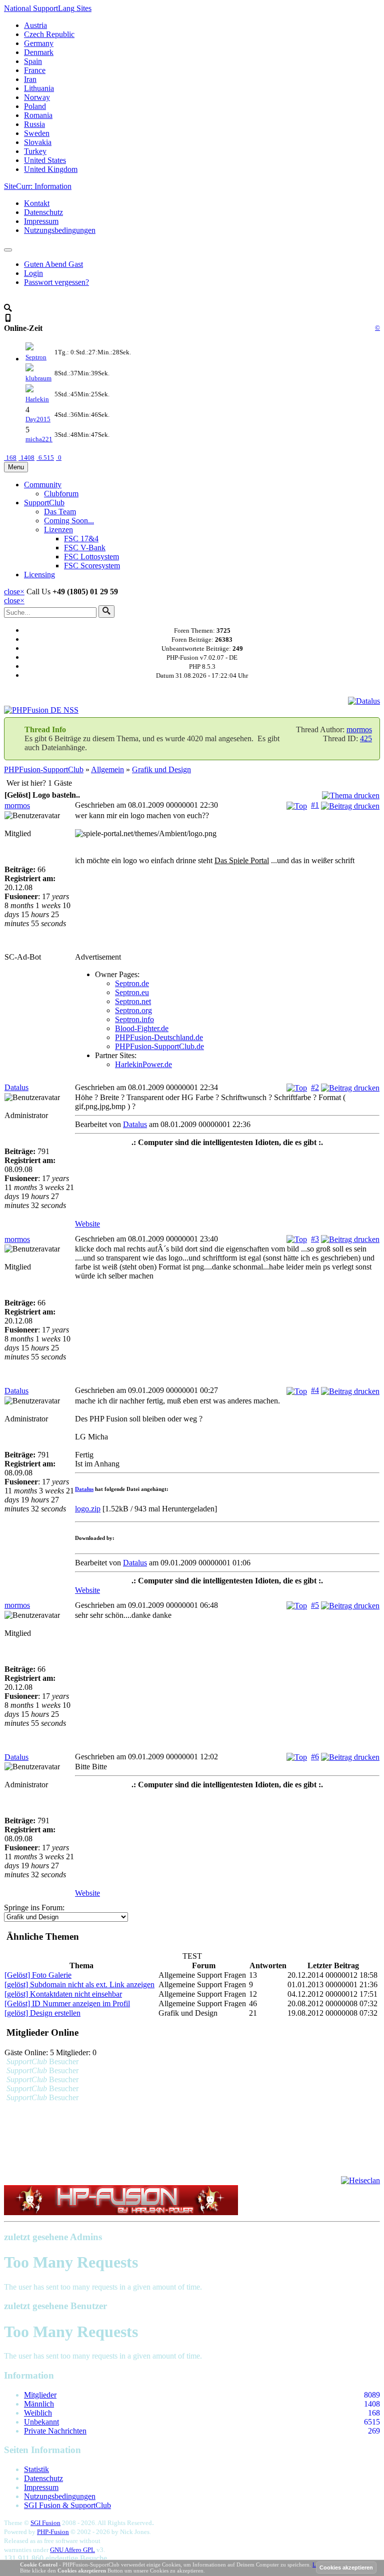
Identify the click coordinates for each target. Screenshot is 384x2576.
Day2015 (38, 419)
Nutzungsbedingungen (60, 230)
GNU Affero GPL (72, 2550)
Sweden (37, 133)
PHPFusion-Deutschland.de (159, 1037)
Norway (37, 97)
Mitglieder (40, 2395)
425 (366, 738)
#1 (315, 805)
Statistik (36, 2469)
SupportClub (44, 503)
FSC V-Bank (85, 548)
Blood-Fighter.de (142, 1028)
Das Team (60, 512)
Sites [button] (48, 8)
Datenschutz (43, 212)
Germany (39, 43)
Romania (38, 115)
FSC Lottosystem (91, 557)
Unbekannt (41, 2422)
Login (33, 273)
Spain (33, 61)
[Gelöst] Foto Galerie (38, 1975)
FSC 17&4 (81, 539)
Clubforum (61, 494)
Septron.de (132, 983)
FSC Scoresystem (92, 566)
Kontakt (37, 203)
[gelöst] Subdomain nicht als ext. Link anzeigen (79, 1984)
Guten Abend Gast (53, 264)
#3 (315, 1239)
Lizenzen (58, 530)
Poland (35, 106)
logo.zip (88, 1509)
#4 (315, 1390)
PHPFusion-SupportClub (44, 769)
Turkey (35, 151)
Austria (35, 25)
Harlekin (37, 399)
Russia (34, 124)
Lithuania (39, 88)
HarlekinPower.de (143, 1064)
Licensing (39, 575)
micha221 (39, 439)
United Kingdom (51, 169)
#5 (315, 1605)
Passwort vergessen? (56, 282)
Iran (30, 79)
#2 (315, 1087)
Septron (36, 357)
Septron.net (133, 1001)
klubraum (38, 378)
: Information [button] (38, 186)
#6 (315, 1757)
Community (43, 485)
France (35, 70)
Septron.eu (132, 992)
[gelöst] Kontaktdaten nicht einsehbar (63, 1994)
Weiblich (38, 2413)
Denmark (39, 52)
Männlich (39, 2404)
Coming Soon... (69, 521)
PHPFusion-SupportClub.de (159, 1046)
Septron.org (133, 1010)
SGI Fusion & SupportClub (67, 2505)
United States (45, 160)
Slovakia (38, 142)
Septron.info (134, 1019)
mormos (359, 729)
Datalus (16, 1087)
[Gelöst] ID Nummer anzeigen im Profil (67, 2003)
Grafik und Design (161, 769)
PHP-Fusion (53, 2532)
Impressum (41, 221)
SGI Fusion (45, 2523)
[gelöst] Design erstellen (42, 2013)
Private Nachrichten (55, 2431)
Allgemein (107, 769)
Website (87, 1224)
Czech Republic (49, 34)
